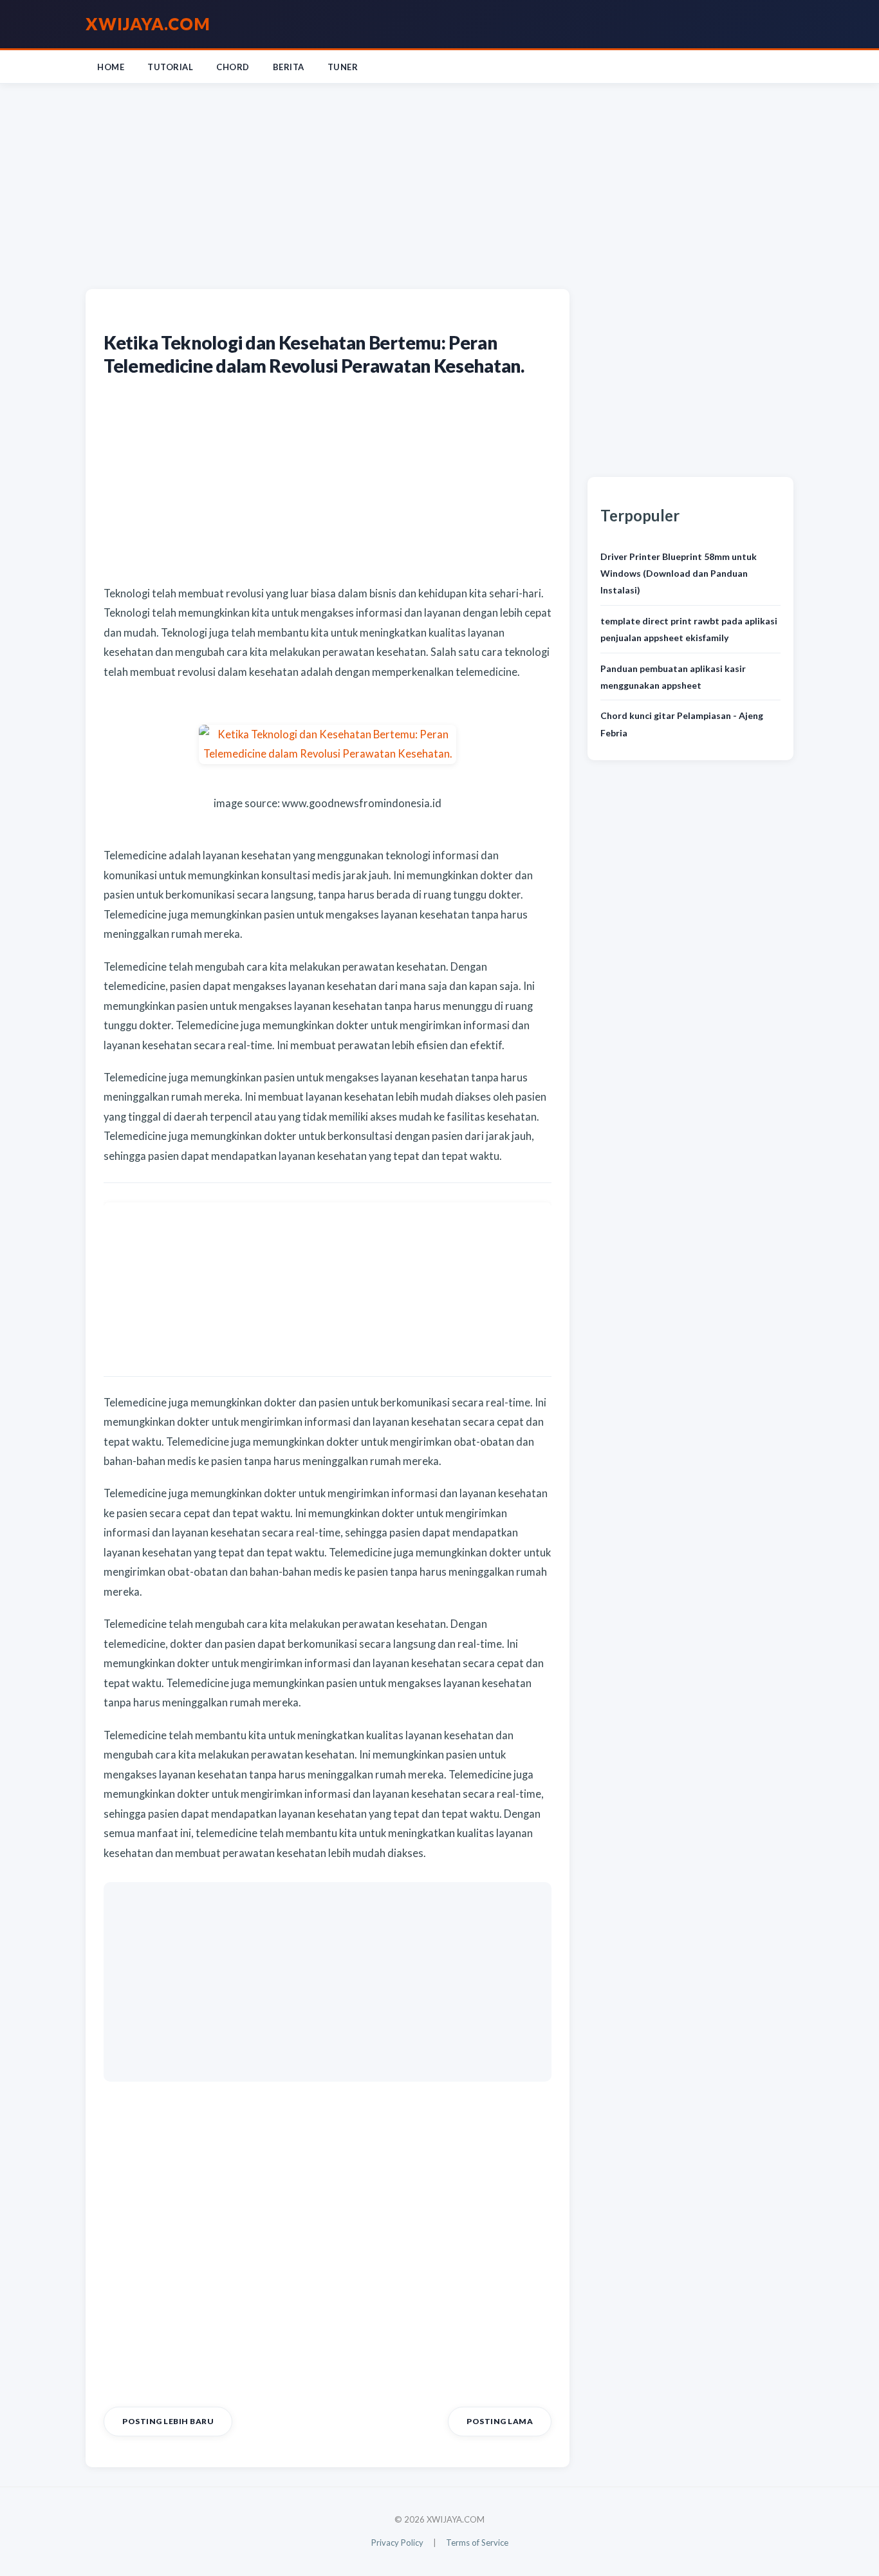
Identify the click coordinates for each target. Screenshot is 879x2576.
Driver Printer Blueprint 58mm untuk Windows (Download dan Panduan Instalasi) (679, 574)
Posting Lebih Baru (168, 2421)
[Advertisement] (439, 183)
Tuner (343, 67)
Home (111, 67)
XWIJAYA (148, 24)
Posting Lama (500, 2421)
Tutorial (170, 67)
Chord (233, 67)
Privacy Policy (397, 2543)
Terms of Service (477, 2543)
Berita (289, 67)
